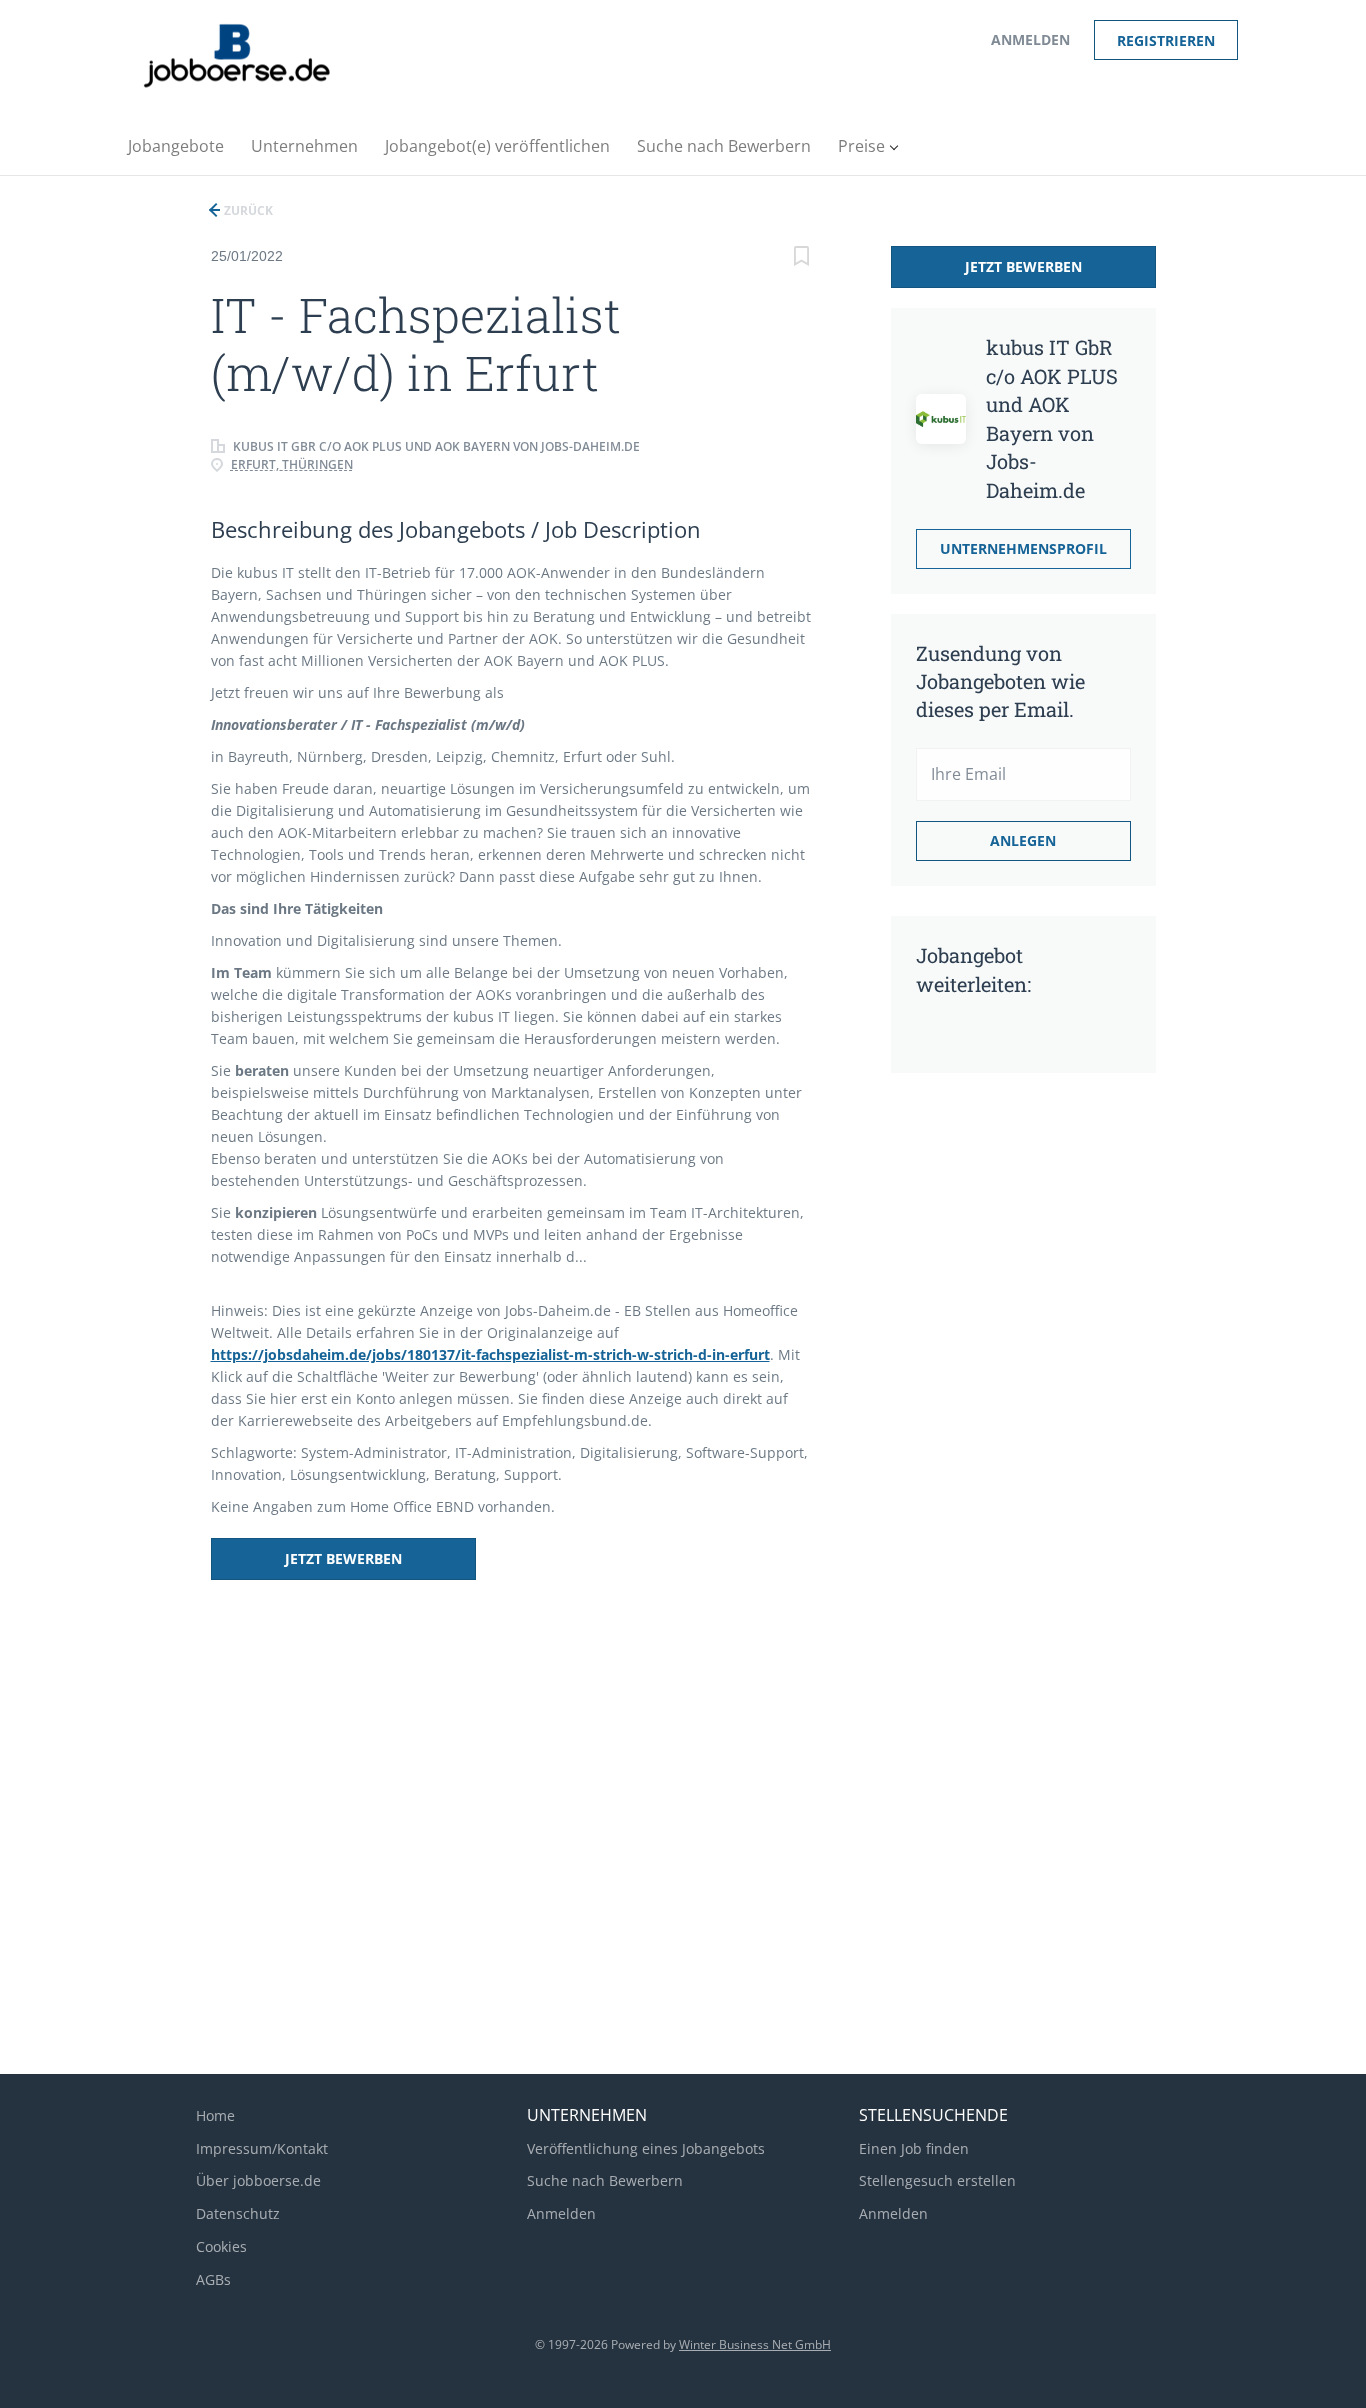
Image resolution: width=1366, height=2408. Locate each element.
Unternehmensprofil (1023, 548)
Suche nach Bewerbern (605, 2180)
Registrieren (1166, 40)
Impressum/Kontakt (262, 2148)
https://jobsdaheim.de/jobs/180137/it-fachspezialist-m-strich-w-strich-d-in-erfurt (490, 1354)
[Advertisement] (996, 1403)
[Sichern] (802, 258)
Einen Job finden (914, 2148)
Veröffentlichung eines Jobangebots (646, 2148)
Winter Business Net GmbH (755, 2344)
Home (215, 2115)
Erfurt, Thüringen (292, 464)
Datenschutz (238, 2213)
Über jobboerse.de (258, 2180)
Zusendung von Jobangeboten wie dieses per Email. (1000, 681)
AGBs (213, 2279)
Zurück (247, 210)
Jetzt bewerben (343, 1558)
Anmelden (1030, 39)
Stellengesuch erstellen (937, 2180)
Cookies (221, 2246)
